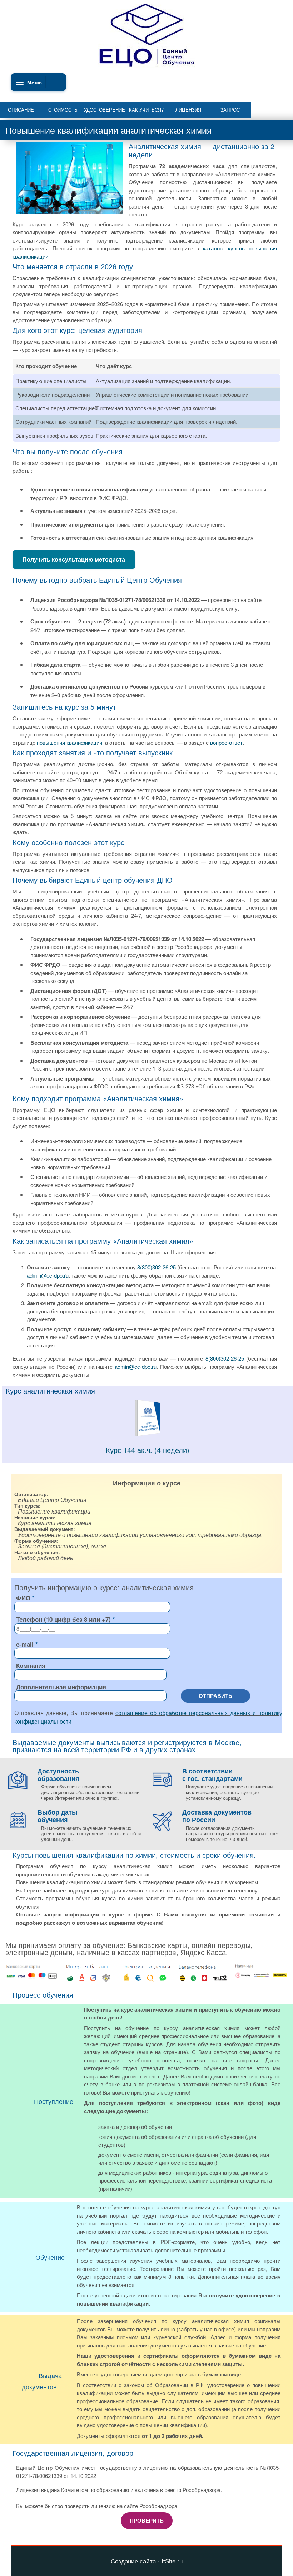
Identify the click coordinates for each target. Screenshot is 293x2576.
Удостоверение (105, 110)
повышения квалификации (69, 742)
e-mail (25, 1644)
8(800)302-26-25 (157, 1267)
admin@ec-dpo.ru (48, 1275)
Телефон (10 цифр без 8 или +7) (63, 1619)
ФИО (23, 1598)
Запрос (230, 110)
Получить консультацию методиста (74, 559)
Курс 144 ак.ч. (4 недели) (148, 1450)
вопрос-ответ (226, 742)
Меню (34, 82)
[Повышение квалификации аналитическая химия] (148, 1434)
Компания (31, 1665)
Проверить (147, 2521)
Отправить (215, 1696)
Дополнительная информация (61, 1687)
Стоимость (63, 110)
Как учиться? (146, 110)
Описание (21, 110)
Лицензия (188, 110)
